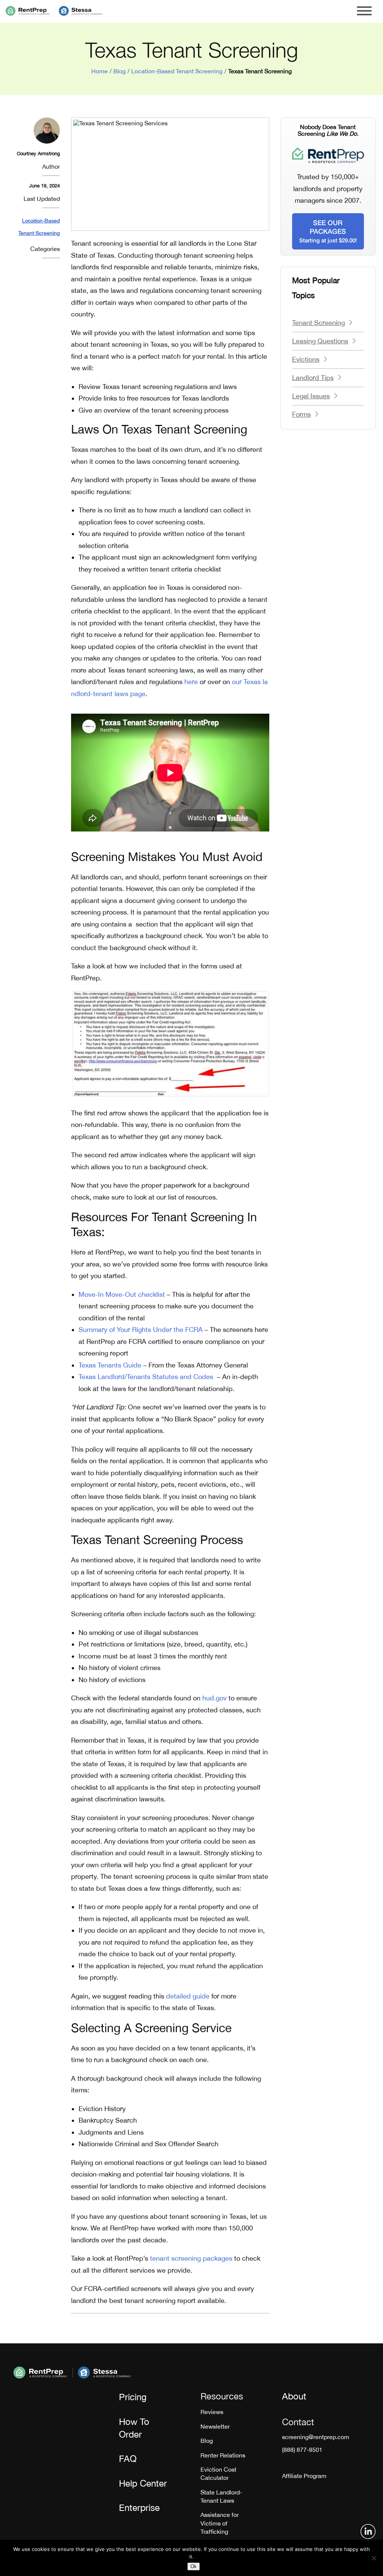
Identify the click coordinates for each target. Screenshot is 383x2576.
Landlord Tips (313, 378)
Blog (120, 71)
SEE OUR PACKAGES (328, 231)
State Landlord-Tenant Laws (221, 2496)
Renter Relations (223, 2455)
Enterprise (139, 2508)
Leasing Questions (320, 341)
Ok (194, 2566)
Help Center (143, 2483)
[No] (374, 2558)
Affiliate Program (304, 2476)
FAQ (128, 2459)
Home (99, 71)
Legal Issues (311, 396)
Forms (301, 414)
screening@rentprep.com (316, 2437)
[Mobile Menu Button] (364, 11)
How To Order (134, 2428)
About (294, 2396)
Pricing (133, 2397)
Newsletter (215, 2426)
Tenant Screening (318, 323)
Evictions (306, 359)
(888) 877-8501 (302, 2450)
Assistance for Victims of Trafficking (220, 2523)
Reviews (212, 2412)
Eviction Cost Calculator (218, 2474)
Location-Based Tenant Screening (177, 71)
